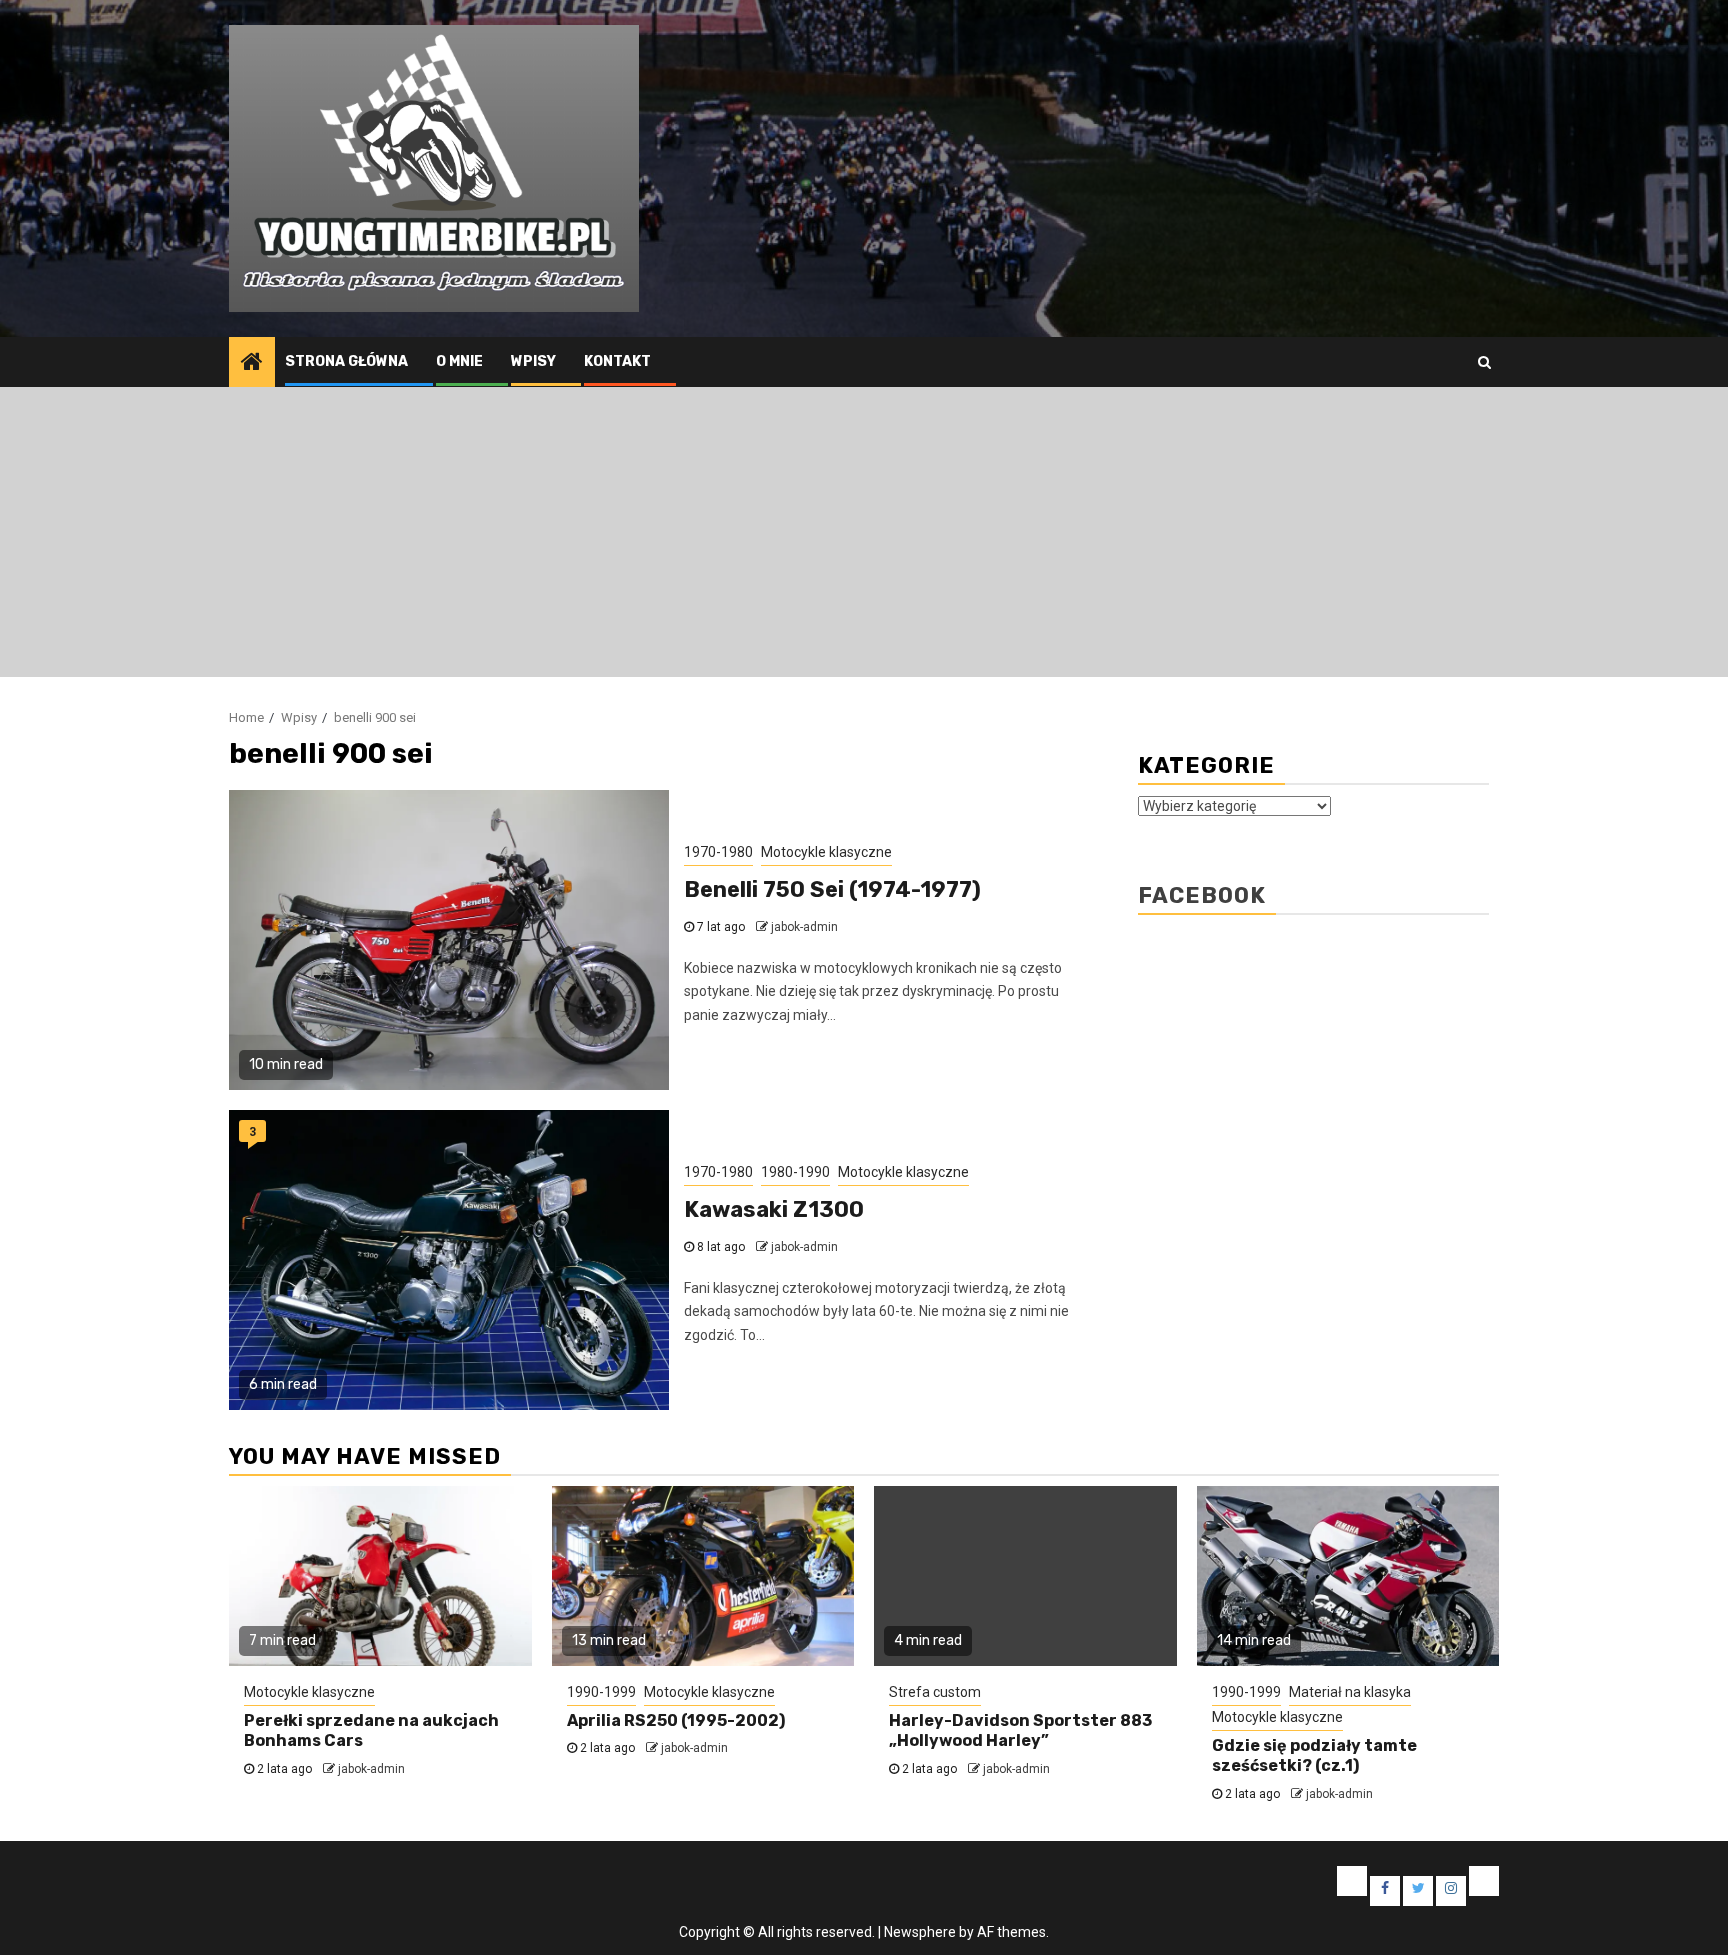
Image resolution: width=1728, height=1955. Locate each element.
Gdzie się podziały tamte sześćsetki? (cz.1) (1314, 1756)
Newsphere (920, 1932)
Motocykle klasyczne (826, 852)
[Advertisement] (864, 537)
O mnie (459, 361)
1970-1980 (718, 852)
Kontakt (617, 361)
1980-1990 (795, 1172)
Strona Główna (346, 361)
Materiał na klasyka (1350, 1692)
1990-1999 (601, 1692)
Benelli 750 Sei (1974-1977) (832, 889)
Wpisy (533, 361)
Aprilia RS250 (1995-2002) (676, 1720)
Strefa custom (935, 1692)
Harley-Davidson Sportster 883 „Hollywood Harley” (1020, 1731)
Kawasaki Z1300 (774, 1209)
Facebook (1202, 895)
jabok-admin (804, 927)
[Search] (1484, 362)
